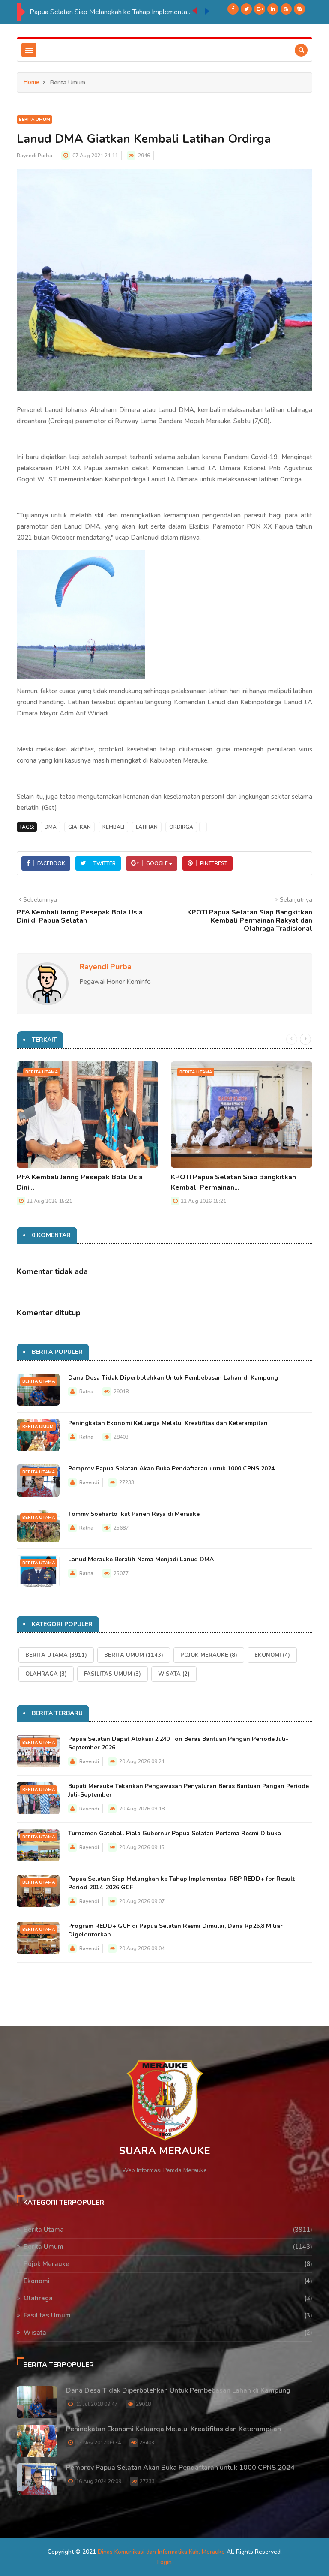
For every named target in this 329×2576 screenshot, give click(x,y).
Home (31, 82)
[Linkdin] (273, 9)
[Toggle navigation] (29, 50)
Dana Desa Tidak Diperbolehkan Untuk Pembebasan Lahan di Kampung (173, 1378)
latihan (147, 827)
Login (164, 2562)
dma (51, 827)
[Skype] (299, 9)
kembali (113, 827)
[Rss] (286, 9)
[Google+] (260, 9)
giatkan (79, 827)
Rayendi (89, 1482)
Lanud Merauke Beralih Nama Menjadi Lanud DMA (141, 1559)
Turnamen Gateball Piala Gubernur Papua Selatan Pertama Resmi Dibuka (175, 1833)
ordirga (181, 827)
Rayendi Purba (34, 156)
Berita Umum (34, 120)
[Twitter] (246, 9)
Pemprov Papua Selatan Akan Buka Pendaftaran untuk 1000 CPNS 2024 (171, 1468)
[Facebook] (233, 9)
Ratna (86, 1392)
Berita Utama (42, 1072)
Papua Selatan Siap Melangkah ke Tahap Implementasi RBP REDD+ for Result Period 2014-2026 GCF (111, 12)
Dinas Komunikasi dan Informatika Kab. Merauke (161, 2552)
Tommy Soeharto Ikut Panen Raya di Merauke (134, 1514)
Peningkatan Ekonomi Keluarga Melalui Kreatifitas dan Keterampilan (168, 1423)
